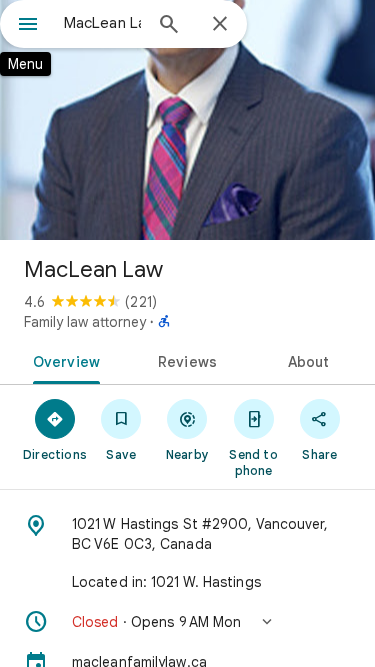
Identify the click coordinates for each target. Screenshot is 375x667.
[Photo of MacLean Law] (187, 120)
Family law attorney (85, 322)
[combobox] (102, 23)
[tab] (63, 360)
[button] (187, 622)
